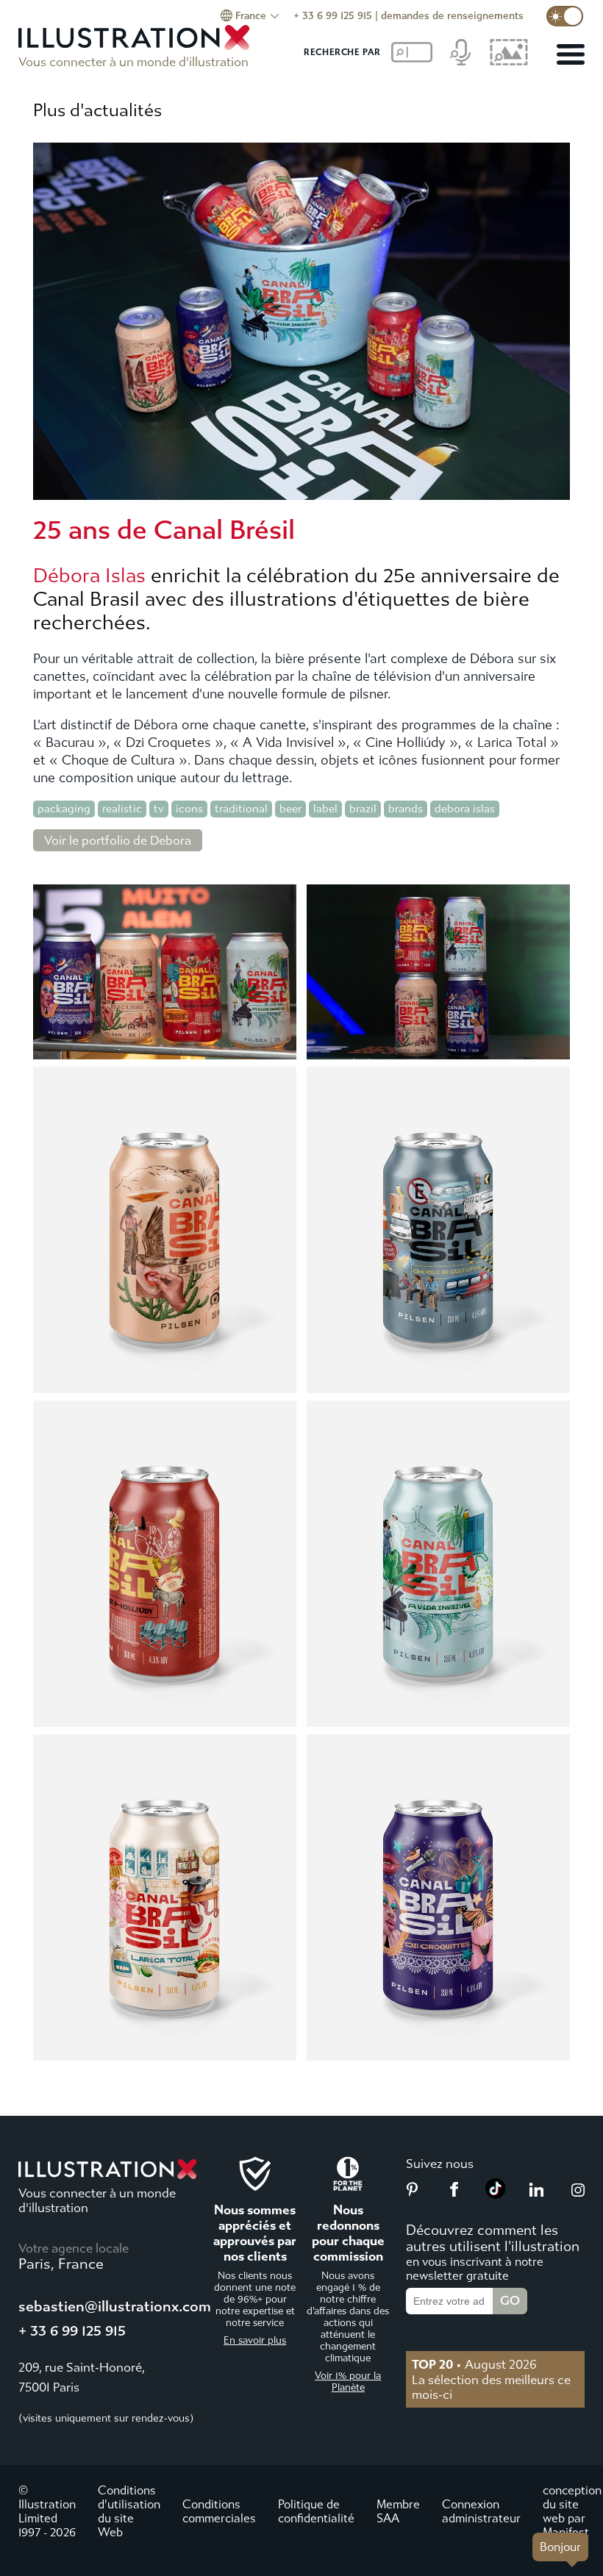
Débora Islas (89, 576)
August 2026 (474, 2364)
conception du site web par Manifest (572, 2511)
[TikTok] (496, 2194)
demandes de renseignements (452, 16)
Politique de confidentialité (316, 2511)
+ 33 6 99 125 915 (333, 16)
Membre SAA (398, 2511)
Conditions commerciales (219, 2511)
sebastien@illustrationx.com (115, 2307)
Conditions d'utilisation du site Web (129, 2511)
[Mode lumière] (565, 16)
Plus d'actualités (97, 110)
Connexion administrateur (481, 2511)
